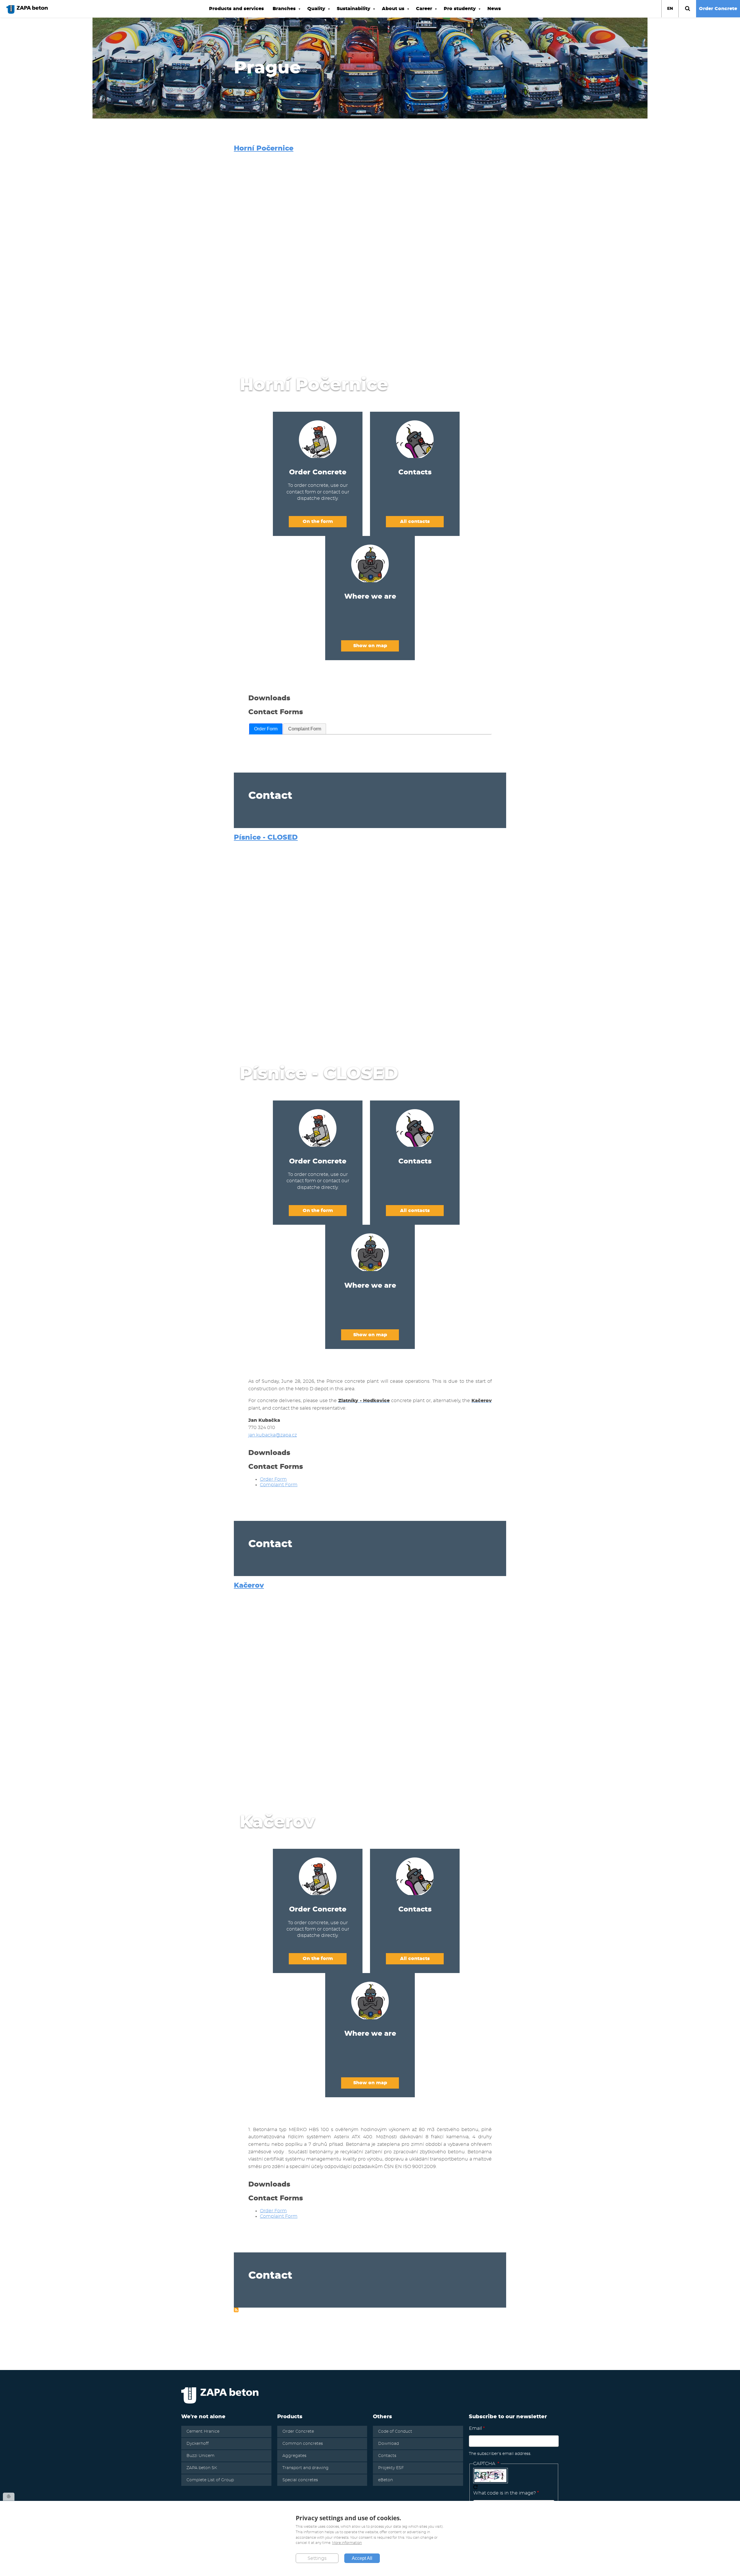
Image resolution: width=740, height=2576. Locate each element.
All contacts (415, 521)
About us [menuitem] (391, 12)
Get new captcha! (476, 2487)
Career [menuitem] (422, 12)
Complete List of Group (210, 2480)
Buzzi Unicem (200, 2456)
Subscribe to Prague (236, 2310)
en (670, 9)
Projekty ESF (391, 2468)
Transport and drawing (306, 2468)
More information (347, 2543)
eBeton (385, 2480)
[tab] (266, 729)
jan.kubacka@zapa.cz (273, 1435)
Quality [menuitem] (314, 12)
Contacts (387, 2456)
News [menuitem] (494, 9)
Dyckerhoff (198, 2444)
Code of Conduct (395, 2432)
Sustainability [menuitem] (351, 12)
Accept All (362, 2558)
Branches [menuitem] (282, 12)
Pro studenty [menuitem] (458, 12)
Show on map (370, 646)
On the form (318, 521)
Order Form (266, 729)
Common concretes (303, 2444)
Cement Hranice (203, 2432)
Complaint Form (305, 729)
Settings (317, 2558)
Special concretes (300, 2480)
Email (475, 2428)
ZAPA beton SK (202, 2468)
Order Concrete (718, 9)
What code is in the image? (505, 2493)
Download (388, 2444)
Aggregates (294, 2456)
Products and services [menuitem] (236, 9)
